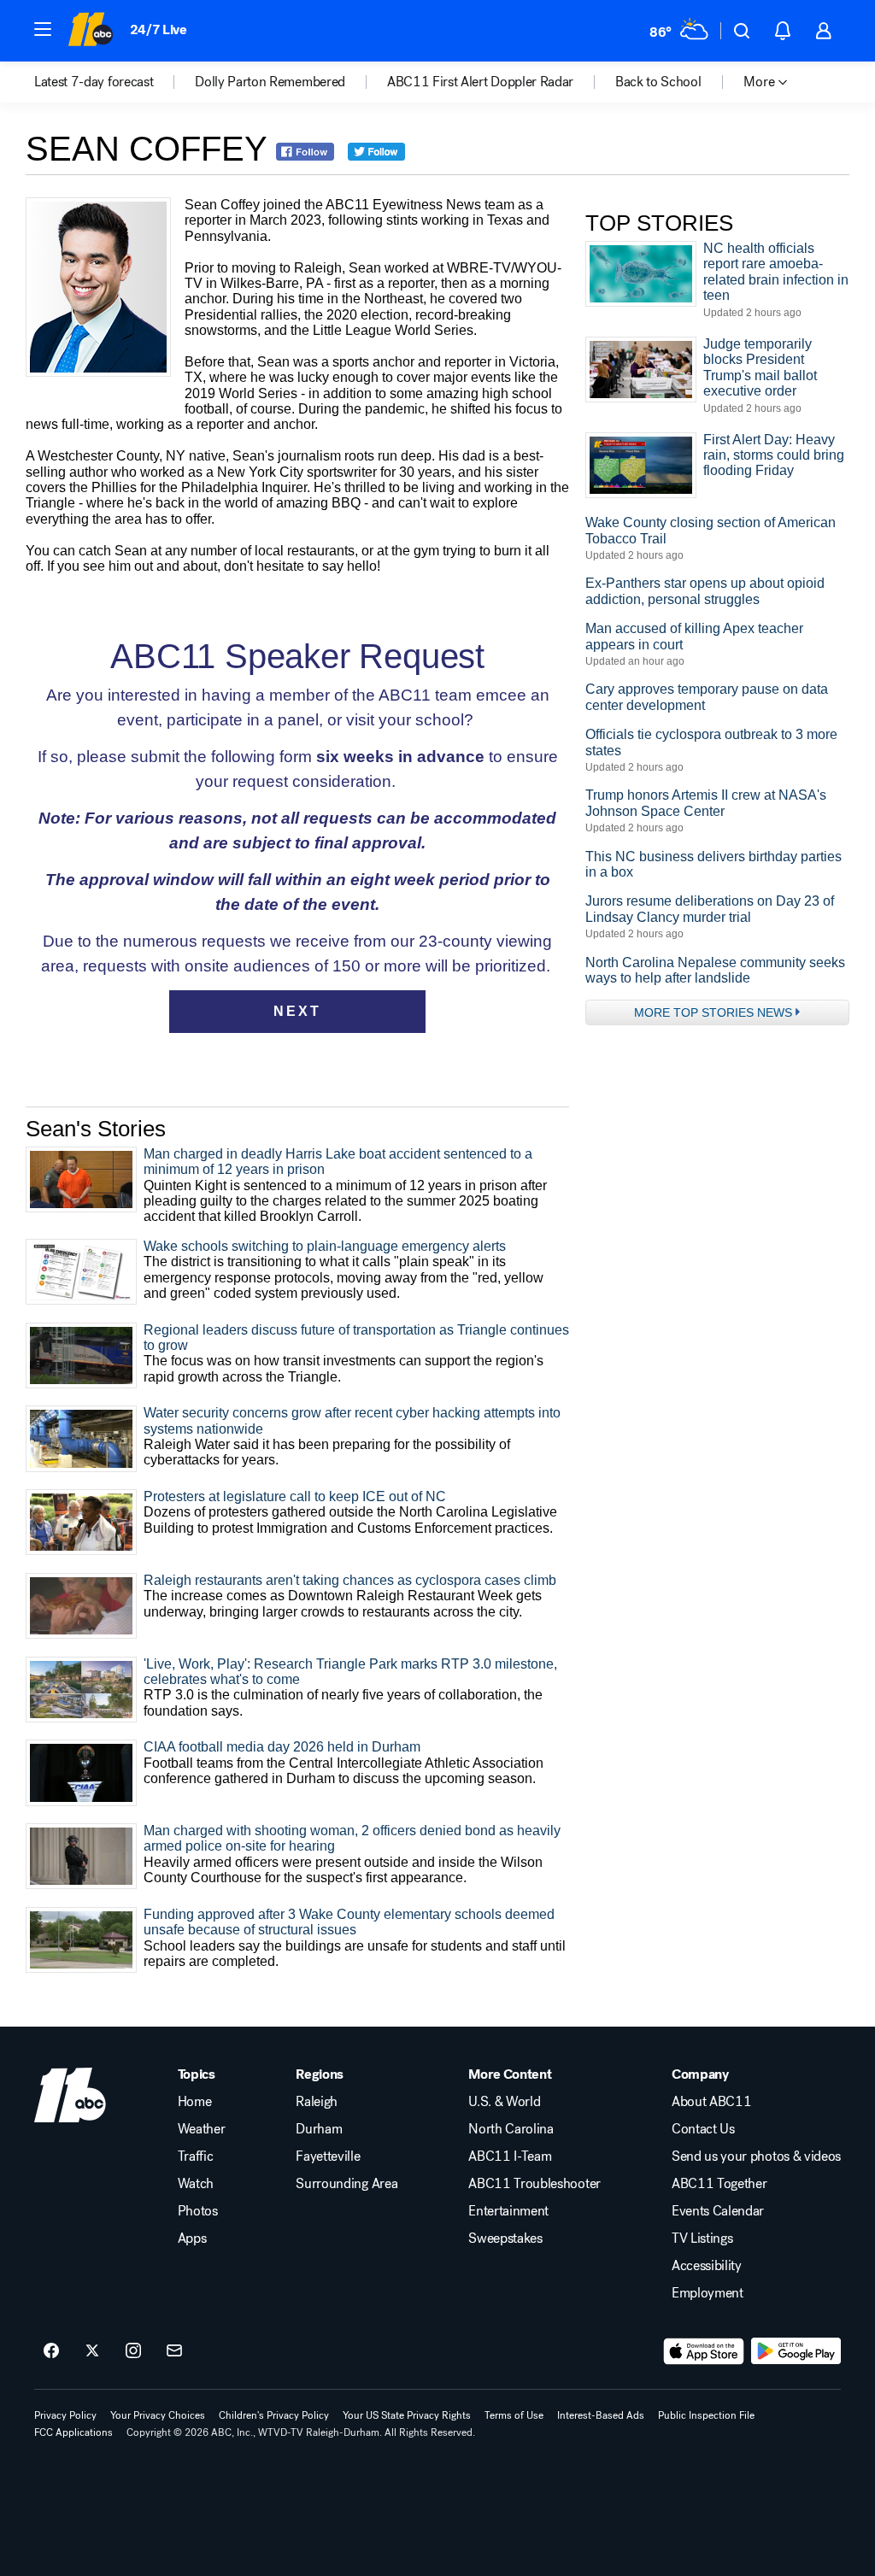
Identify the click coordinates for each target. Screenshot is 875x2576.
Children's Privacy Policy (274, 2415)
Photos (198, 2211)
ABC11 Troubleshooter (534, 2184)
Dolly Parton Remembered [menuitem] (270, 82)
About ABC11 (711, 2102)
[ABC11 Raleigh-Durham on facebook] (51, 2351)
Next (297, 1011)
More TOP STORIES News (713, 1012)
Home (195, 2102)
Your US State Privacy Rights (407, 2415)
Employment (708, 2293)
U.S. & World (504, 2102)
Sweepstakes (505, 2239)
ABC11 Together (719, 2184)
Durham (319, 2129)
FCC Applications (73, 2432)
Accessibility (707, 2266)
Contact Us (703, 2129)
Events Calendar (718, 2211)
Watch (196, 2184)
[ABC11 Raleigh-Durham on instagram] (133, 2351)
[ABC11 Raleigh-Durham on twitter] (92, 2351)
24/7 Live (159, 29)
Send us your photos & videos (756, 2156)
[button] (43, 29)
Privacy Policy (65, 2415)
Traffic (196, 2156)
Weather (202, 2129)
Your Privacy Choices (158, 2415)
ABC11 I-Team (510, 2156)
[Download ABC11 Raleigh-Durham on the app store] (704, 2351)
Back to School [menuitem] (658, 82)
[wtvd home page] (70, 2095)
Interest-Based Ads (601, 2415)
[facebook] (312, 153)
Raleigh (317, 2102)
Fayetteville (328, 2156)
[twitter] (384, 153)
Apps (192, 2239)
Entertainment (508, 2211)
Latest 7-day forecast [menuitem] (94, 82)
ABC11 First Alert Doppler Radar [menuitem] (480, 82)
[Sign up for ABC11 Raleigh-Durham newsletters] (174, 2351)
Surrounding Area (346, 2184)
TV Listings (702, 2239)
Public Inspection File (706, 2415)
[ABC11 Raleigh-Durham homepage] (90, 31)
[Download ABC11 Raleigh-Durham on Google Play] (796, 2351)
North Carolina (511, 2129)
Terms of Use (514, 2415)
